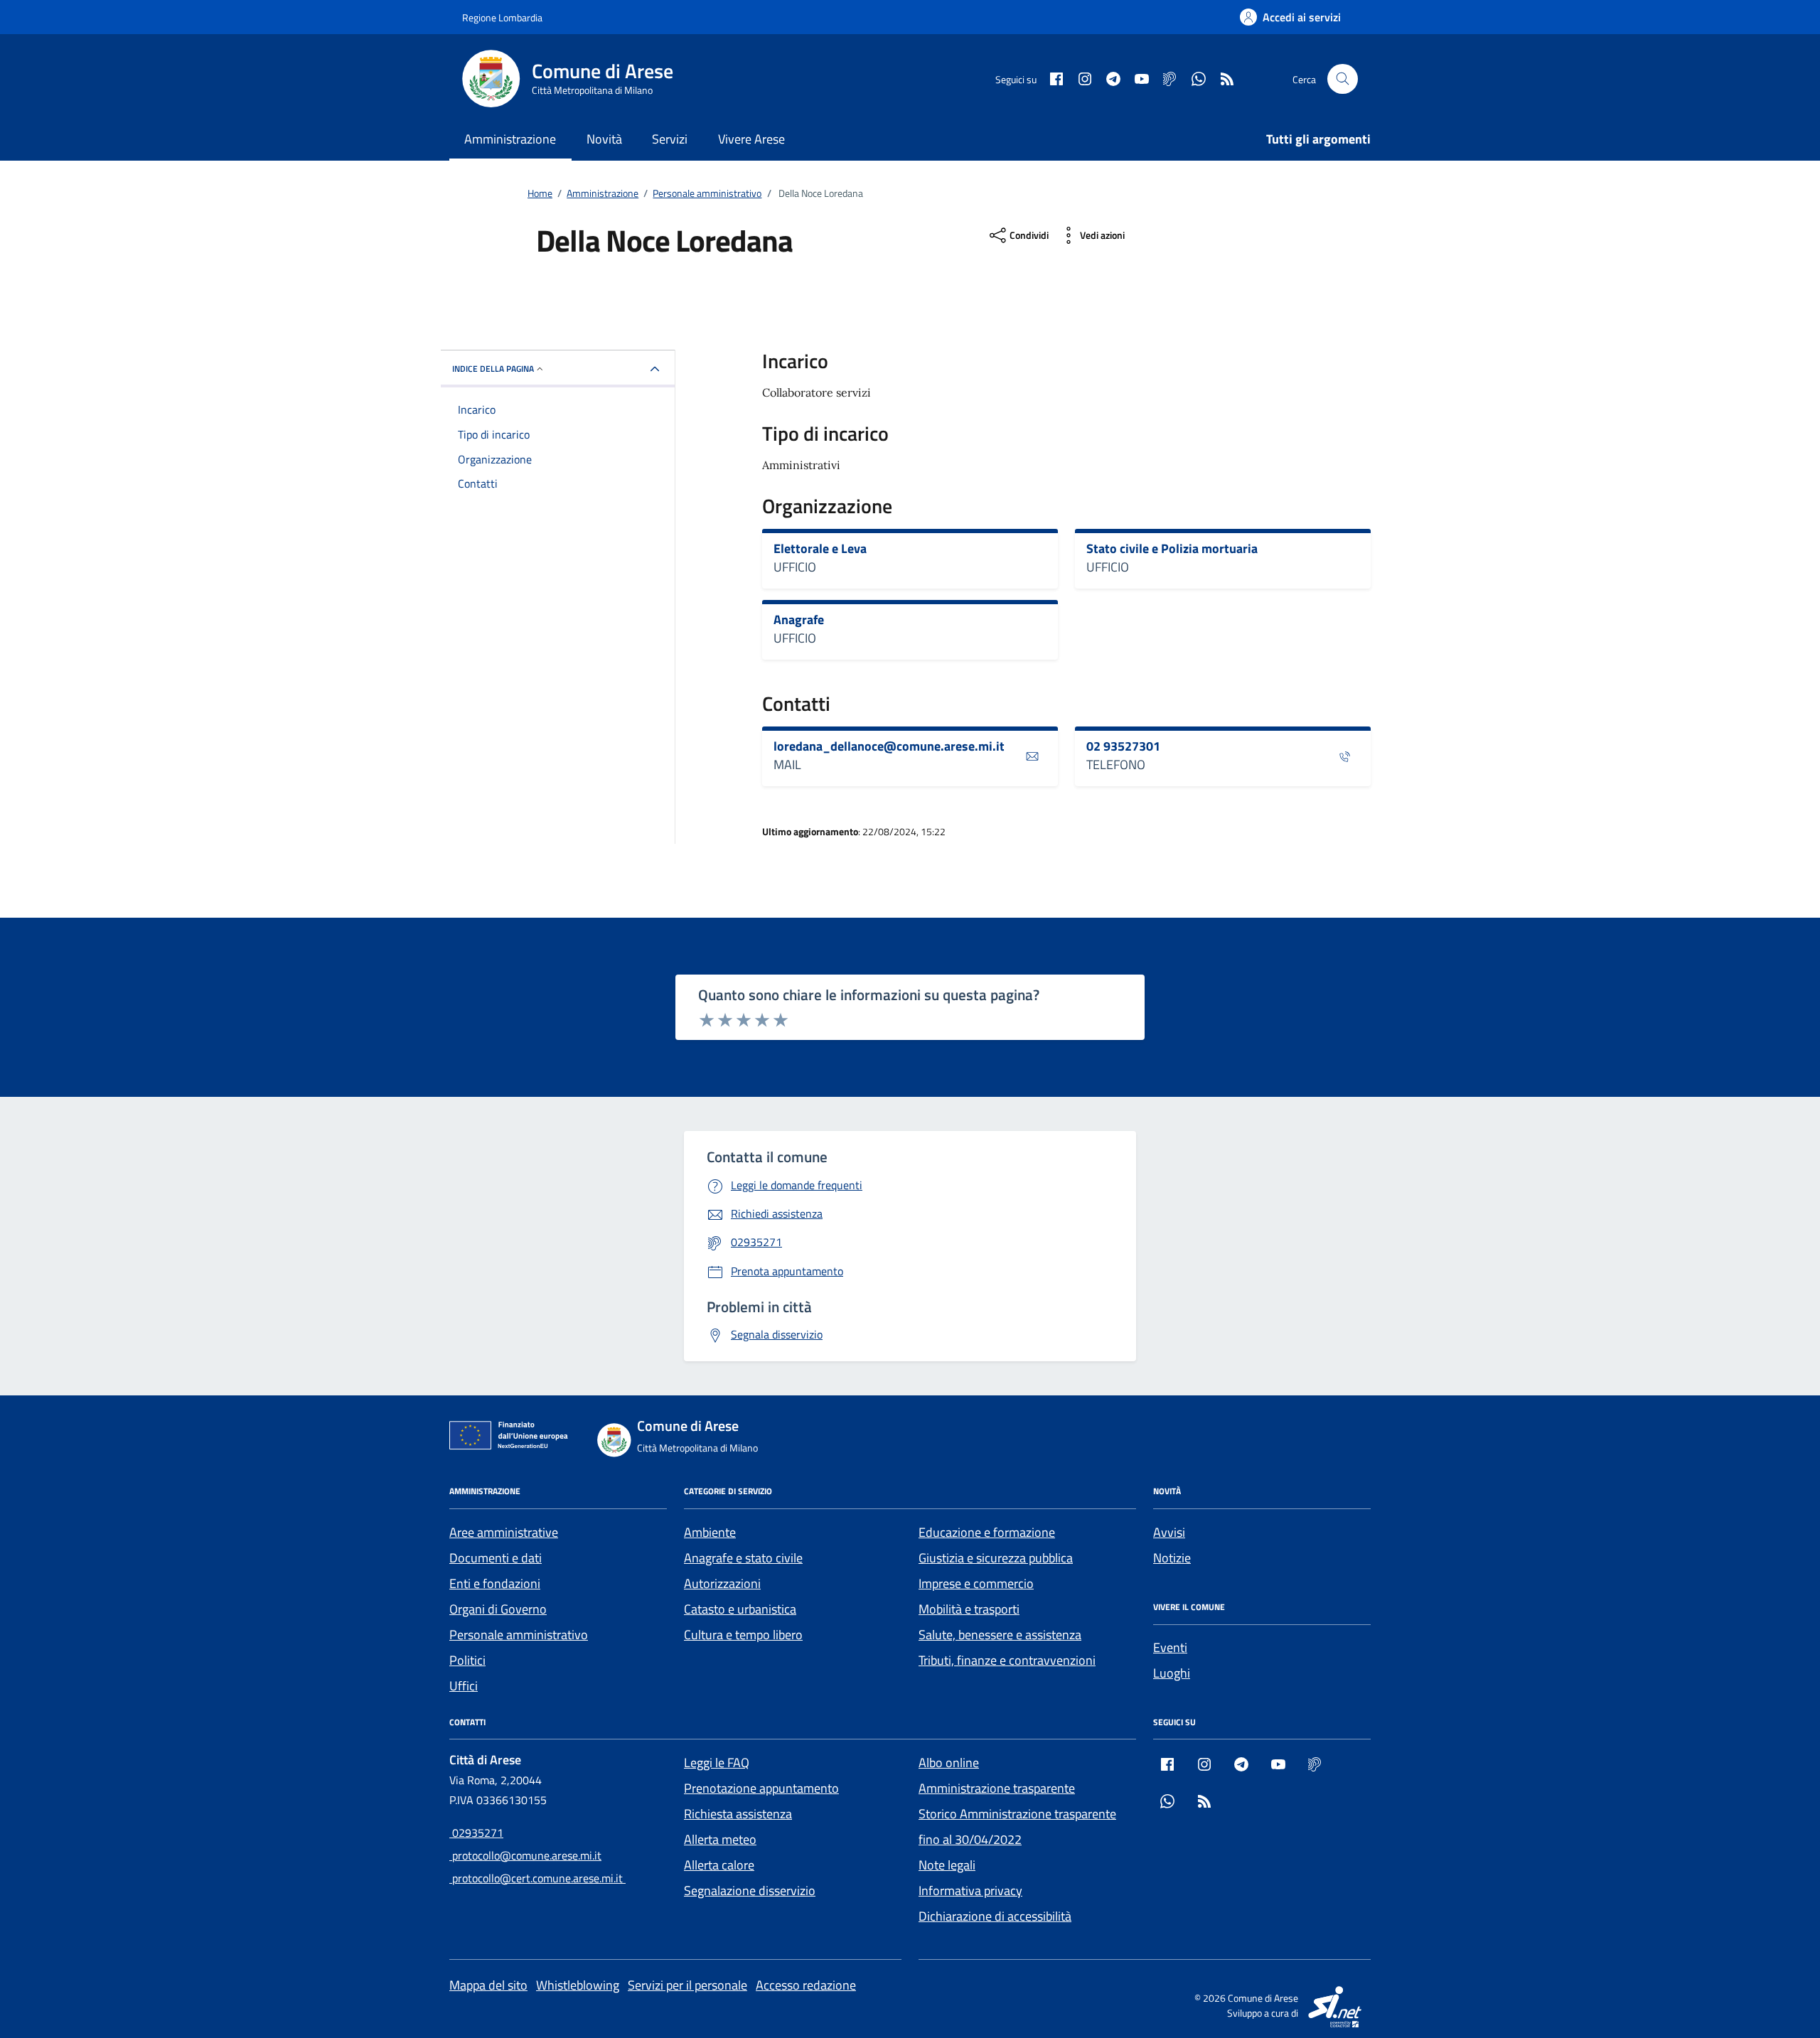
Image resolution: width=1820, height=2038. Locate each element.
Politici (467, 1660)
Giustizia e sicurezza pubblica (996, 1558)
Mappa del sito (488, 1985)
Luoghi (1172, 1673)
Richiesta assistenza (738, 1814)
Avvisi (1169, 1532)
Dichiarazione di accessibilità (995, 1916)
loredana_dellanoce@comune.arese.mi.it (889, 746)
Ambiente (710, 1532)
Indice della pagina (493, 369)
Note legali (947, 1865)
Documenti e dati (496, 1558)
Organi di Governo (498, 1609)
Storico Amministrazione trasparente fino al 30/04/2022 (1017, 1827)
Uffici (464, 1686)
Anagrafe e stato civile (743, 1558)
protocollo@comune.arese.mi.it (525, 1855)
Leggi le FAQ (717, 1763)
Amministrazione (510, 139)
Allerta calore (719, 1865)
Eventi (1170, 1647)
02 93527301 (1123, 746)
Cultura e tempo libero (743, 1635)
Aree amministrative (504, 1532)
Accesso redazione (806, 1985)
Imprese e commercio (976, 1583)
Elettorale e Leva (820, 549)
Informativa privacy (970, 1890)
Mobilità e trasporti (969, 1609)
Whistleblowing (578, 1985)
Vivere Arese (751, 139)
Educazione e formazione (987, 1532)
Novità (604, 139)
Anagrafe (799, 620)
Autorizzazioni (722, 1583)
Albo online (949, 1763)
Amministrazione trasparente (997, 1788)
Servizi (670, 139)
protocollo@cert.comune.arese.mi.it (537, 1878)
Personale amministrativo (519, 1635)
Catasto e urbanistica (740, 1609)
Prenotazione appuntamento (761, 1788)
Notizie (1172, 1558)
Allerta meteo (720, 1839)
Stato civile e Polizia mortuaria (1172, 549)
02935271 (476, 1833)
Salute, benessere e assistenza (1000, 1635)
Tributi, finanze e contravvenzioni (1007, 1660)
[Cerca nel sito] (1343, 79)
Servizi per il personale (687, 1985)
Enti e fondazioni (495, 1583)
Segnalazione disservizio (750, 1890)
